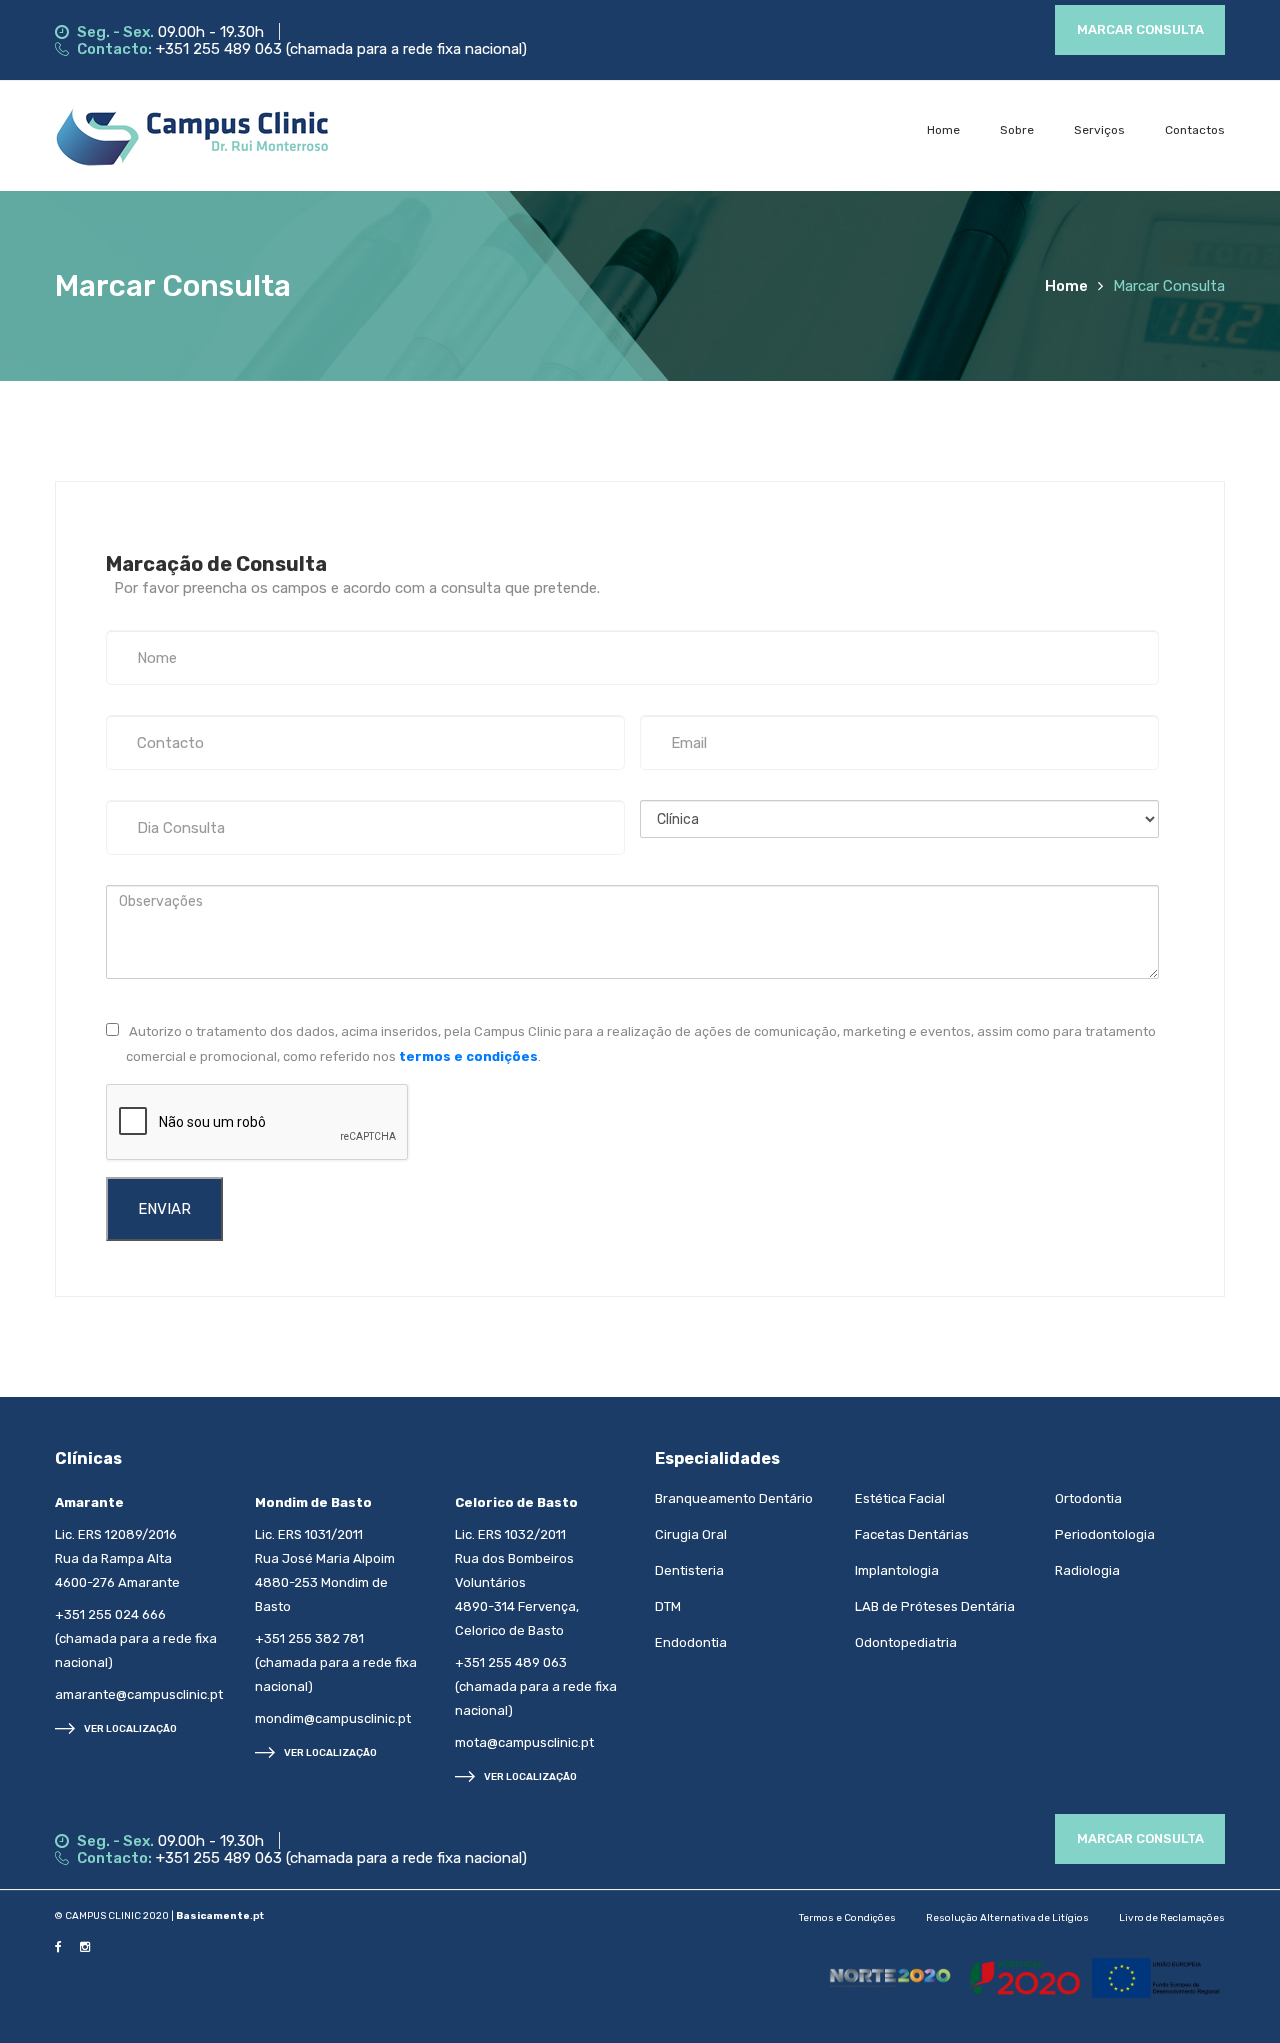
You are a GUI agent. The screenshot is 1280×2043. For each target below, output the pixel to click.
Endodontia (691, 1642)
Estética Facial (900, 1498)
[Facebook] (58, 1946)
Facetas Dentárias (912, 1534)
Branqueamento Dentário (734, 1498)
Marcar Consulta (1140, 29)
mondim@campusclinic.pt (333, 1718)
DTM (668, 1606)
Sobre (1017, 130)
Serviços (1099, 130)
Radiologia (1087, 1570)
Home (943, 130)
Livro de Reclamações (1172, 1918)
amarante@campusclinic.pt (139, 1694)
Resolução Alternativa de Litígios (1007, 1918)
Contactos (1195, 130)
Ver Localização (130, 1729)
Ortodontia (1088, 1498)
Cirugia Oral (691, 1534)
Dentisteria (689, 1570)
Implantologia (897, 1570)
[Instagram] (85, 1946)
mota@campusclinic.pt (524, 1742)
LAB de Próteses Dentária (935, 1606)
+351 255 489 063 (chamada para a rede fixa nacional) (341, 49)
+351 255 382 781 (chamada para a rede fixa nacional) (336, 1662)
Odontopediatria (906, 1642)
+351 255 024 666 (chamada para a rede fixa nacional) (136, 1638)
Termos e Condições (847, 1918)
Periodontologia (1105, 1534)
